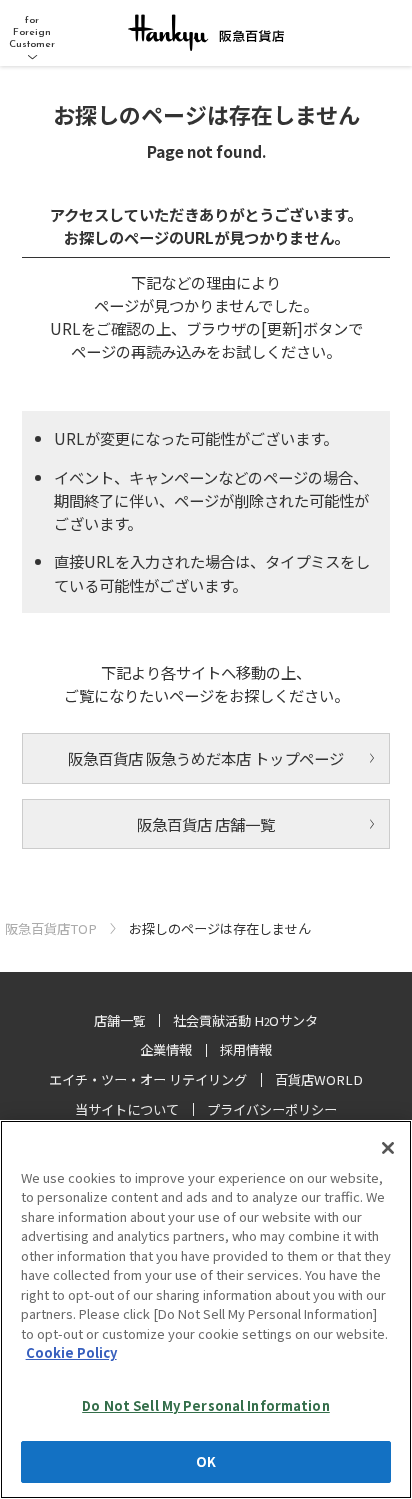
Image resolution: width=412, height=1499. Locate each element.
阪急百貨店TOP (51, 928)
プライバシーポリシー (272, 1109)
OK (206, 1461)
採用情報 (246, 1049)
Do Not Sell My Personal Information (206, 1405)
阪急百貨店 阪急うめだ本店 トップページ (206, 758)
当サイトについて (127, 1109)
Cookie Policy (71, 1352)
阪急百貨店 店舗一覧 (206, 824)
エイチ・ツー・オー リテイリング (148, 1079)
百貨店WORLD (319, 1079)
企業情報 (166, 1049)
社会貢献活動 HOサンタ (245, 1020)
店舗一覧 (120, 1020)
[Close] (388, 1148)
